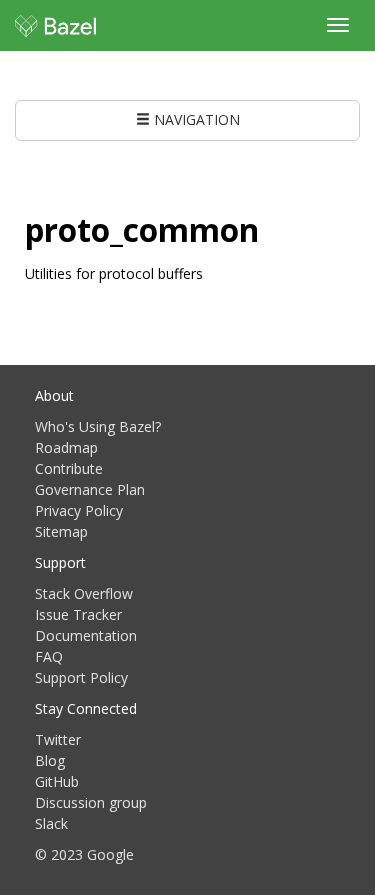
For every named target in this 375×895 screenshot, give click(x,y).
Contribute (69, 468)
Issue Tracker (78, 614)
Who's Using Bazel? (98, 426)
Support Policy (81, 677)
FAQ (49, 656)
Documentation (86, 635)
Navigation (195, 119)
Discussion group (91, 802)
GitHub (57, 781)
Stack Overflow (84, 593)
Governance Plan (90, 489)
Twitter (58, 739)
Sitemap (61, 531)
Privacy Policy (79, 510)
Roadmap (66, 447)
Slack (51, 823)
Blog (50, 760)
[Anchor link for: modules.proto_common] (275, 228)
